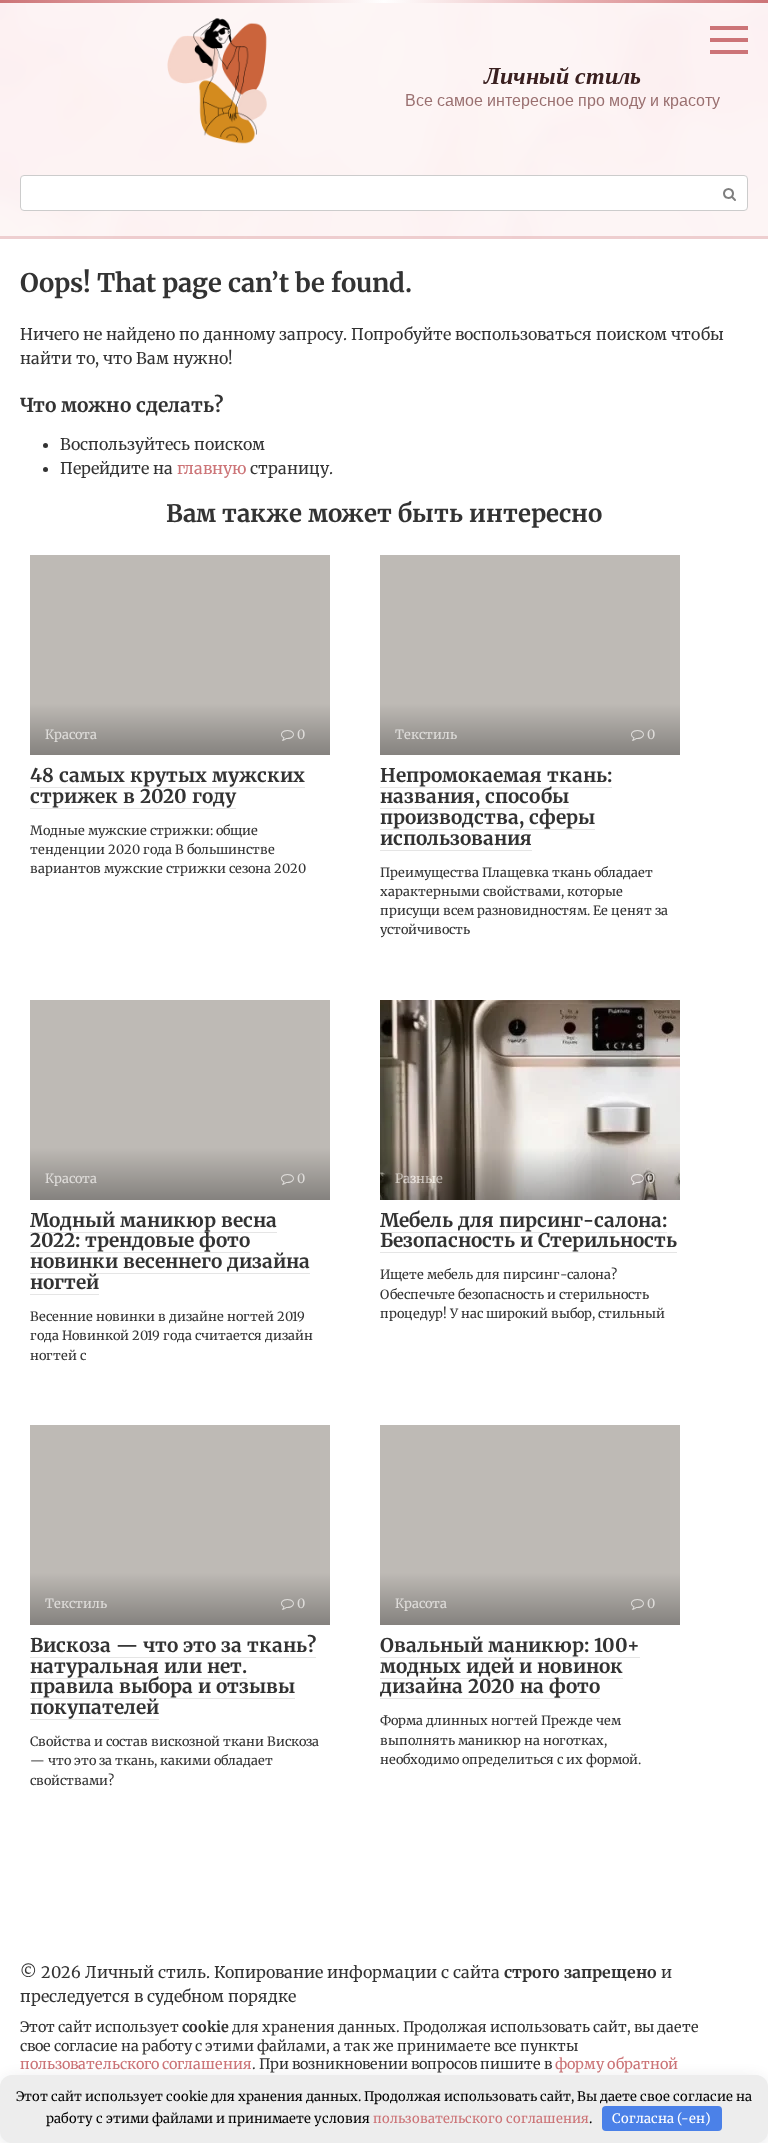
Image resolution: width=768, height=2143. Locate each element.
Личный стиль (562, 75)
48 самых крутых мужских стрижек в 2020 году (167, 785)
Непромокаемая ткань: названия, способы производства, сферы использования (496, 806)
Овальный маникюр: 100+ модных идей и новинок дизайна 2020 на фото (510, 1666)
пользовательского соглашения (136, 2064)
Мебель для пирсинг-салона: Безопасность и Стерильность (528, 1230)
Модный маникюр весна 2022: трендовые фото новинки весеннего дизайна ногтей (170, 1251)
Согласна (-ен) (661, 2118)
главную (211, 468)
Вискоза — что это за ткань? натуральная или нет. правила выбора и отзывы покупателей (173, 1676)
